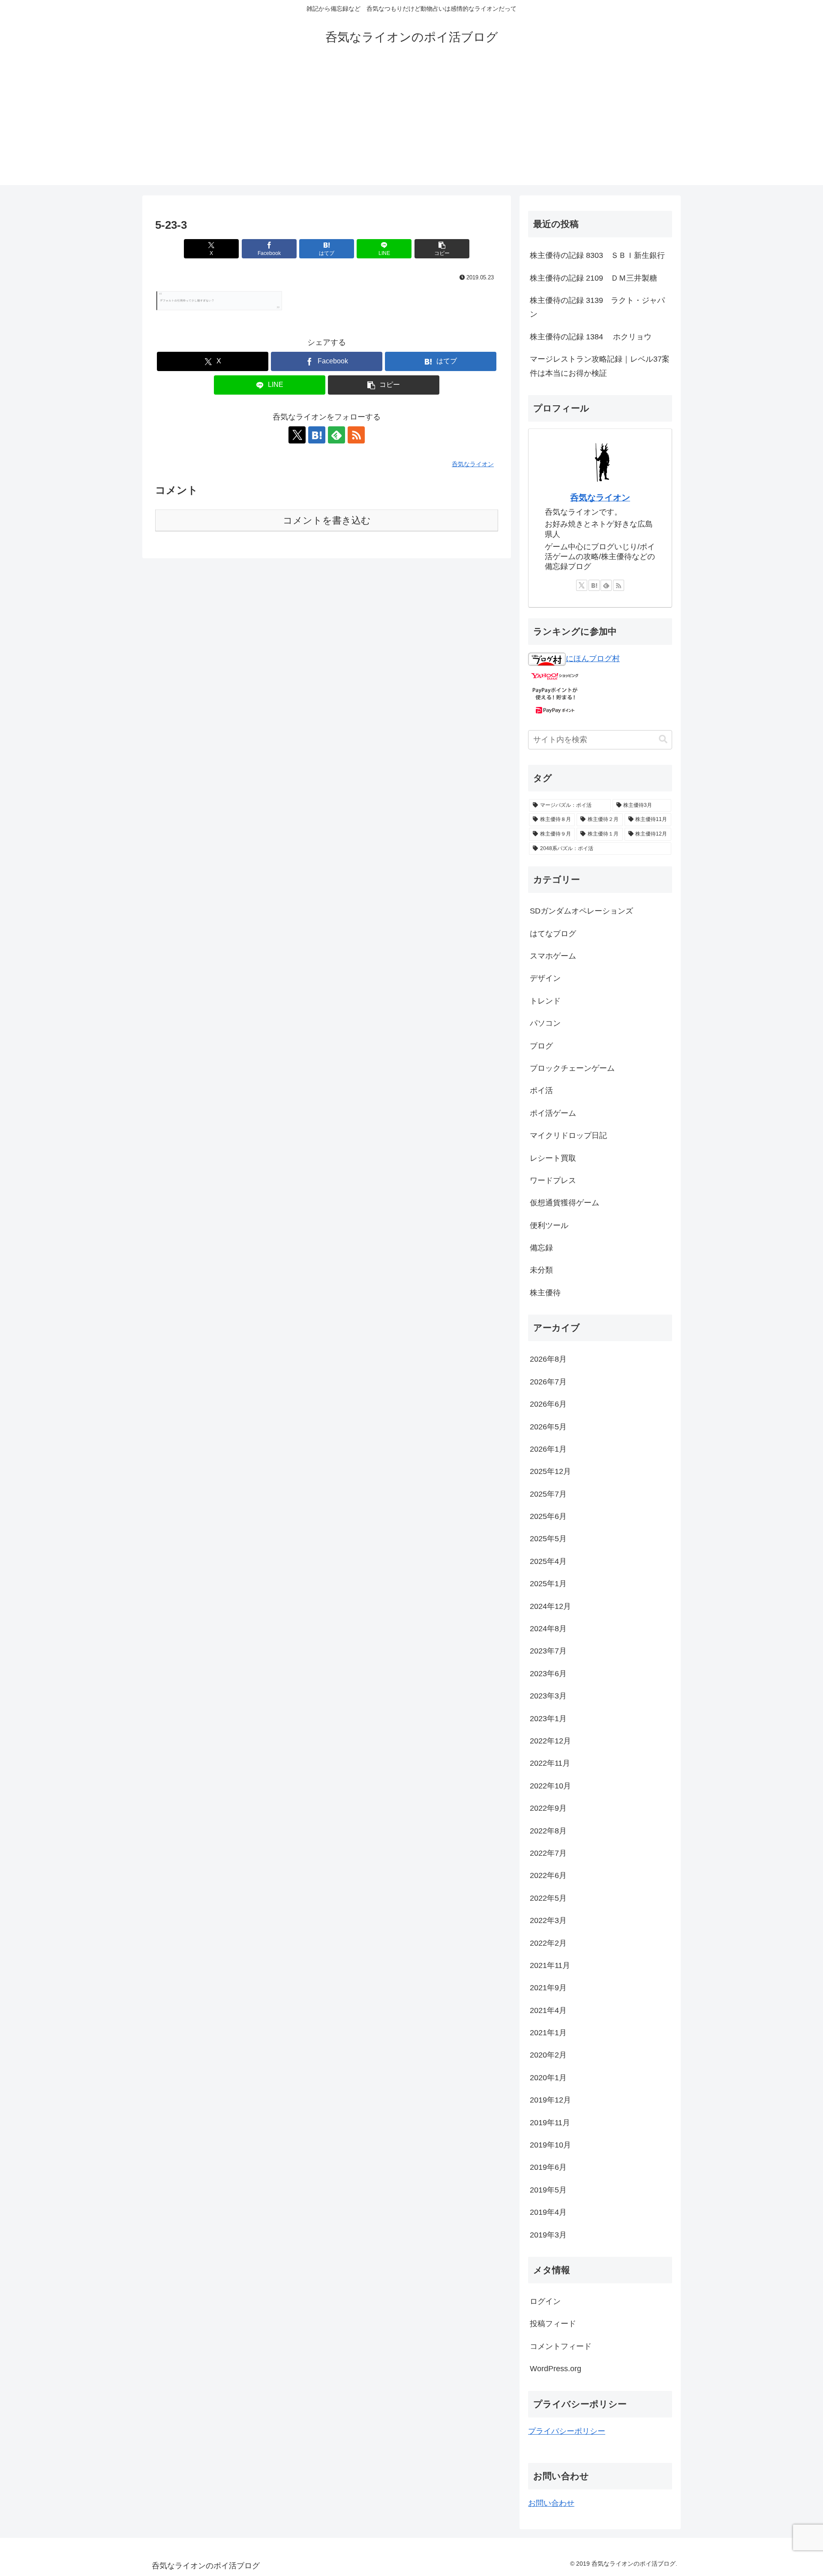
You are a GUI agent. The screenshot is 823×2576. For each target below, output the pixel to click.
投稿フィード (553, 2324)
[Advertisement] (411, 125)
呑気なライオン (600, 497)
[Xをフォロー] (297, 435)
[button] (442, 249)
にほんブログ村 (593, 659)
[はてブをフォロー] (317, 435)
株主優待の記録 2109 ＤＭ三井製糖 (593, 278)
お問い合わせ (551, 2503)
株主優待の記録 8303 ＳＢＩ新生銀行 (597, 255)
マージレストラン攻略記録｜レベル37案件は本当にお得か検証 (600, 366)
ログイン (545, 2301)
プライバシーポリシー (567, 2431)
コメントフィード (561, 2346)
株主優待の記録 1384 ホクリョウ (591, 337)
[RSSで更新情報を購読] (356, 435)
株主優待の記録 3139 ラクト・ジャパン (597, 307)
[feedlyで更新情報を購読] (336, 435)
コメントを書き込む (327, 520)
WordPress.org (556, 2369)
